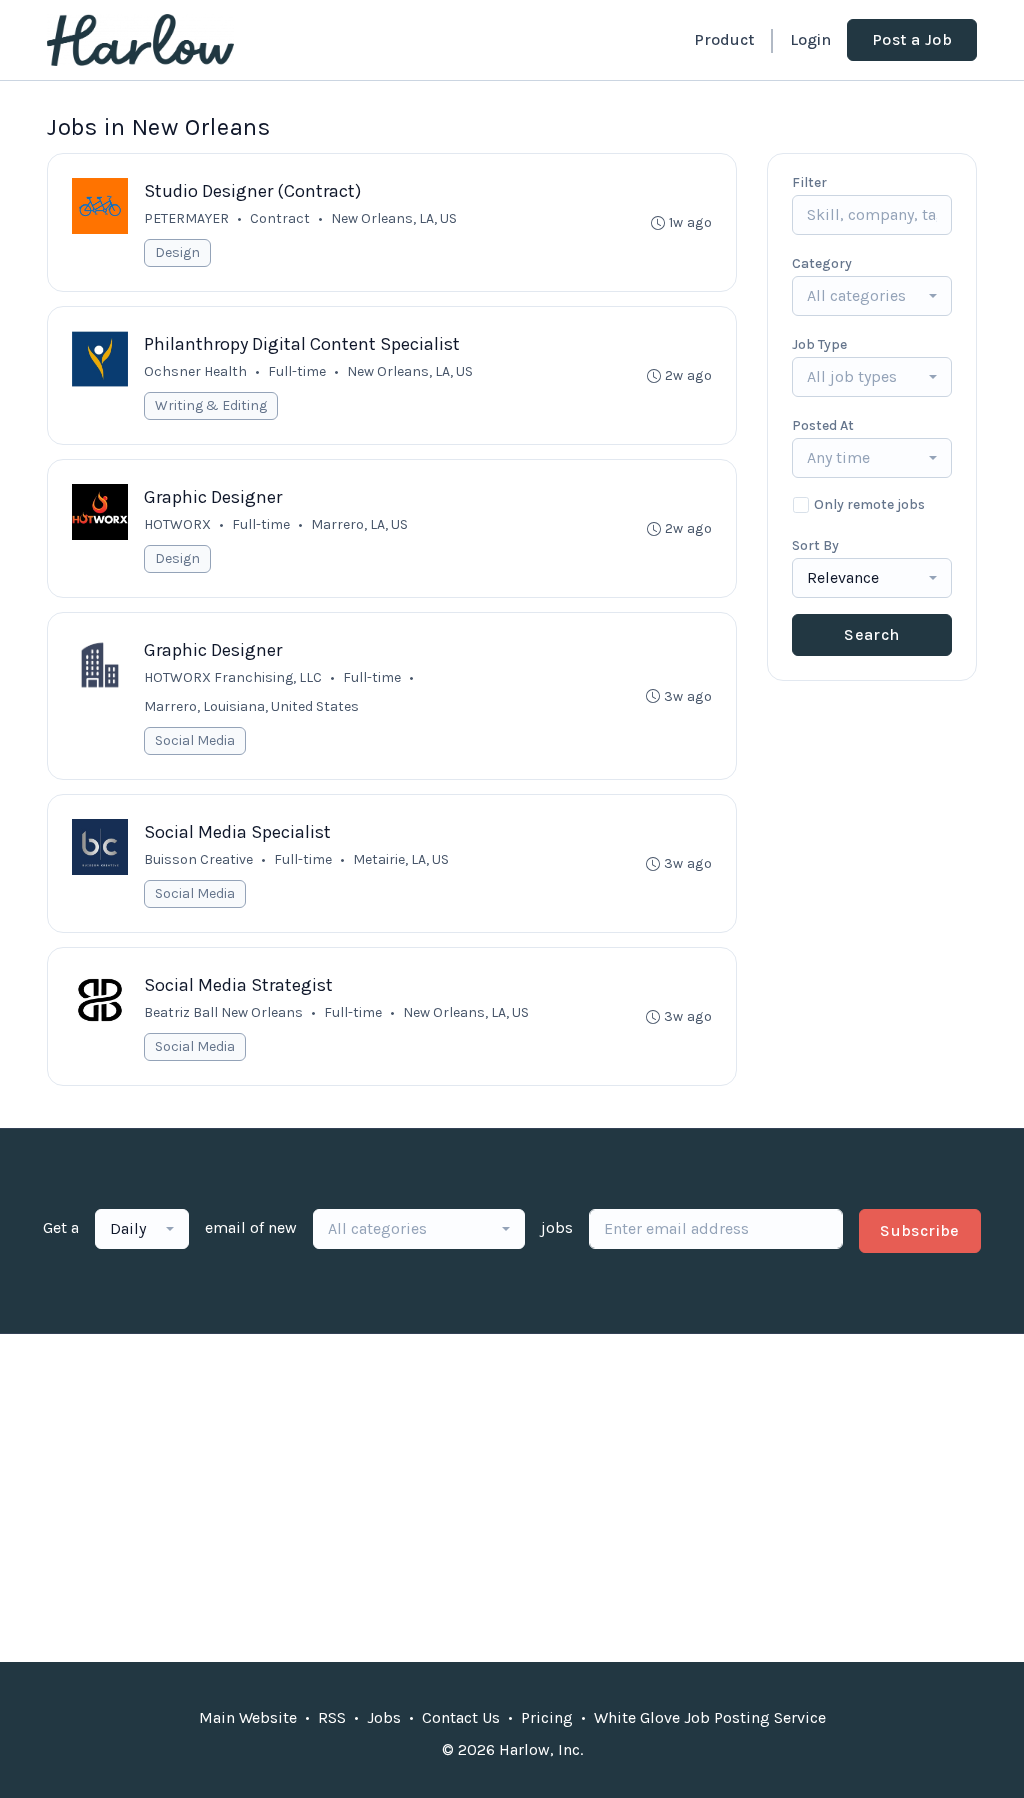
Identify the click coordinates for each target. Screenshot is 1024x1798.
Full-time (297, 371)
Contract (280, 218)
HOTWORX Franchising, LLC (233, 677)
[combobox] (872, 296)
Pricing (547, 1717)
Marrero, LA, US (359, 524)
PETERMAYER (186, 218)
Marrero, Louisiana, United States (251, 706)
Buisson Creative (198, 859)
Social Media (195, 740)
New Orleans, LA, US (394, 218)
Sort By (815, 545)
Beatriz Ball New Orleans (223, 1012)
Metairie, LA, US (401, 859)
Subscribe (920, 1230)
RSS (332, 1717)
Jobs (384, 1717)
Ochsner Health (195, 371)
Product (724, 39)
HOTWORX (177, 524)
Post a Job (912, 39)
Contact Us (461, 1717)
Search (871, 634)
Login (810, 39)
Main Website (248, 1717)
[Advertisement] (512, 1498)
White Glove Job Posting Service (710, 1717)
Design (177, 252)
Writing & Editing (211, 405)
